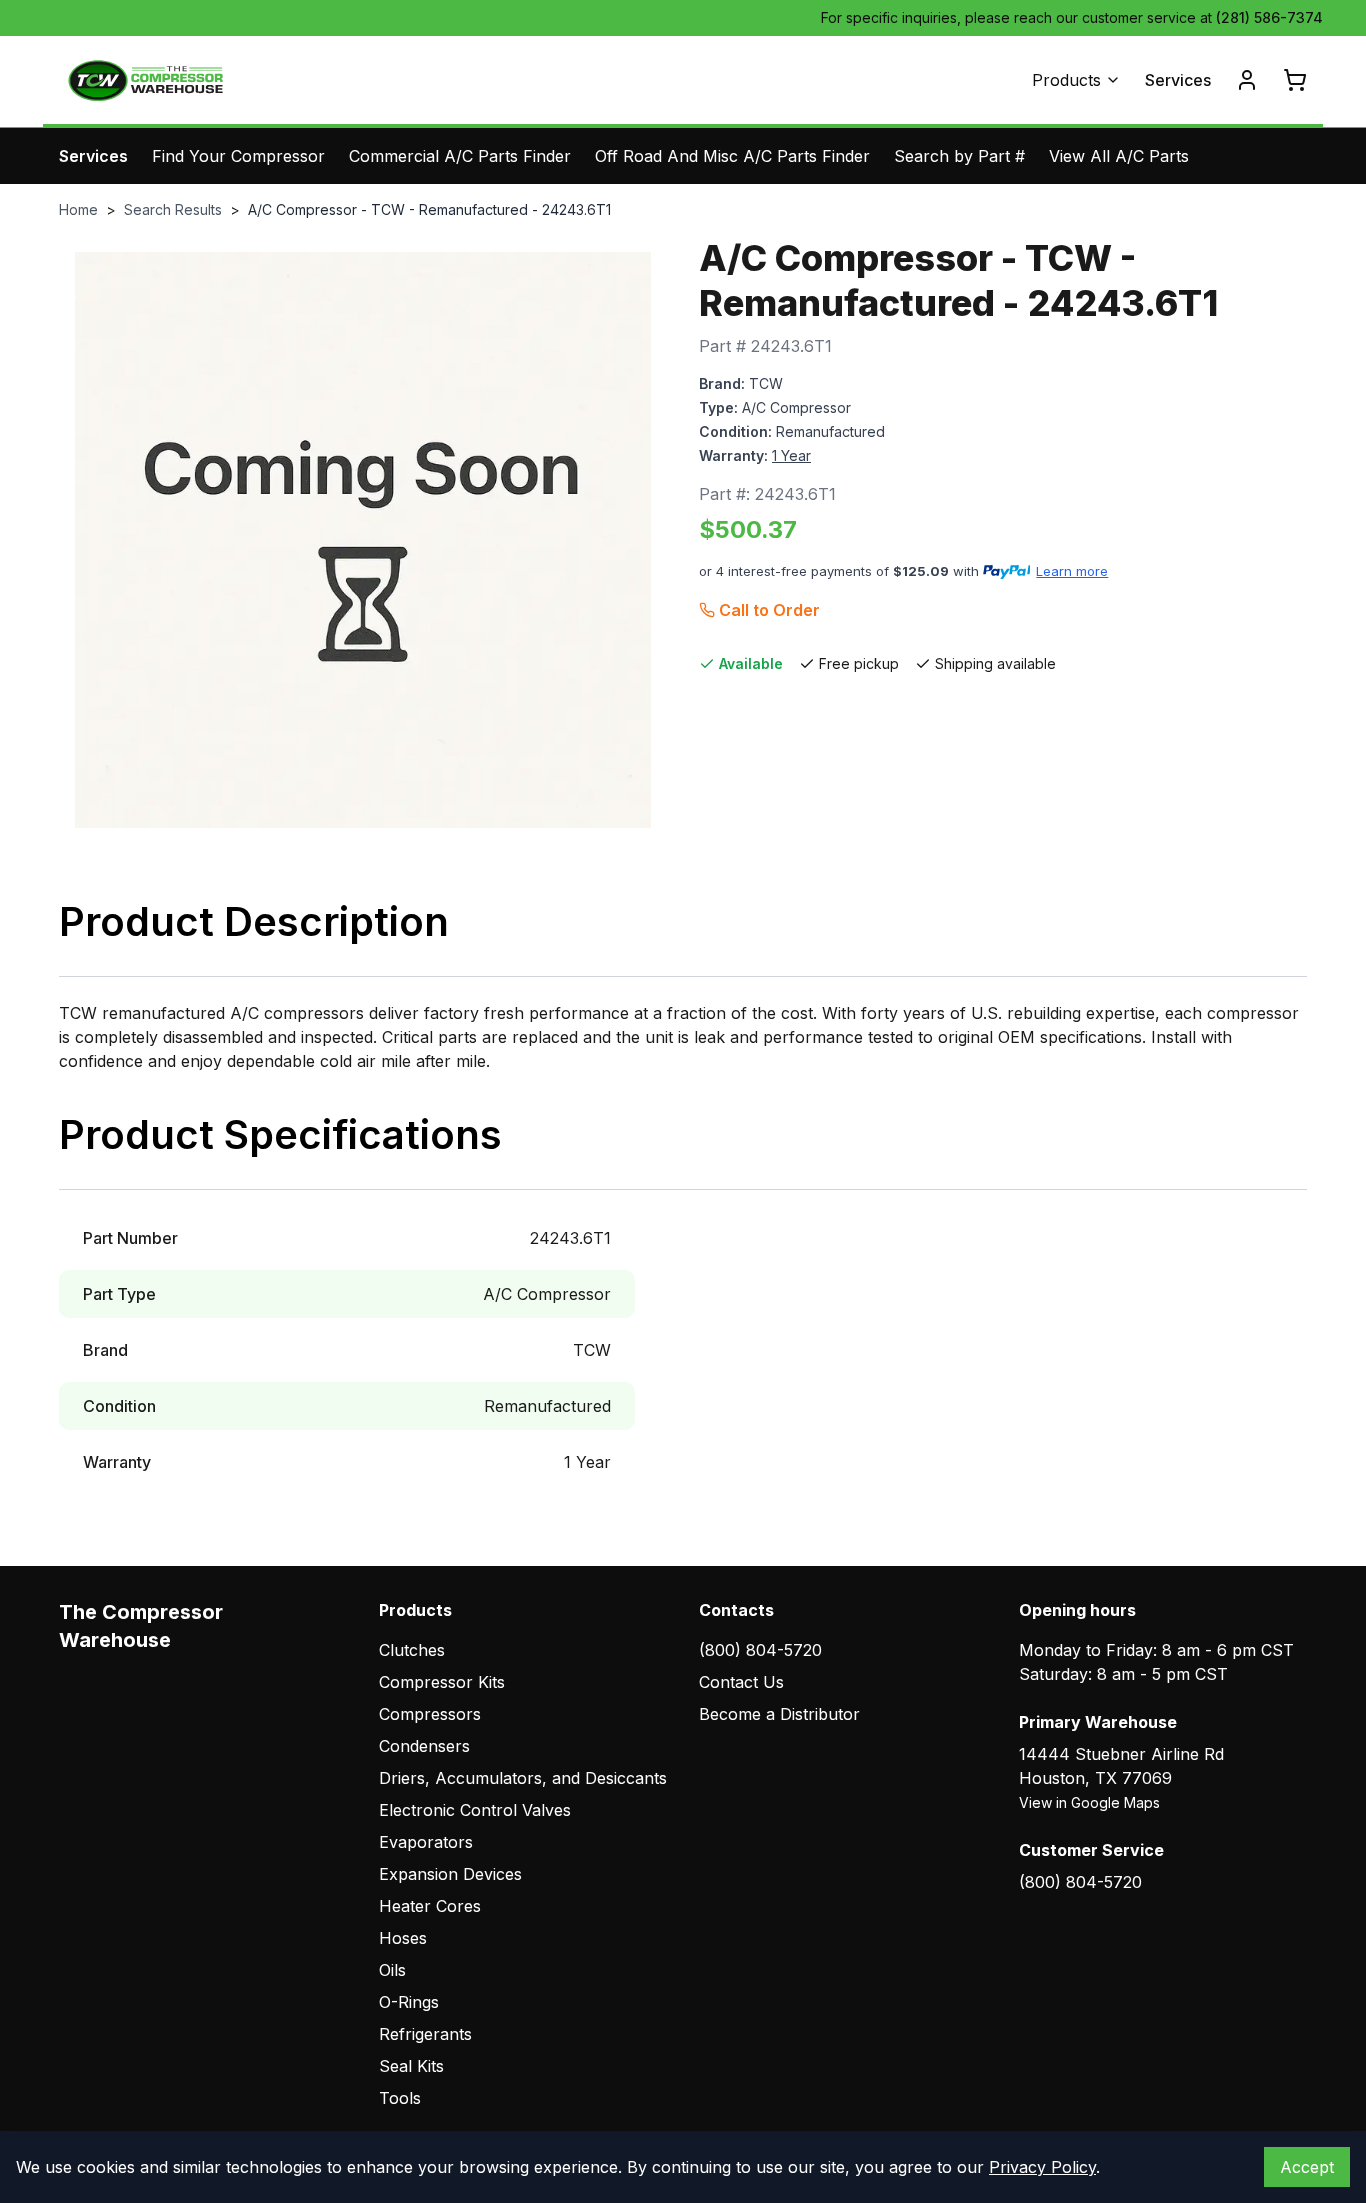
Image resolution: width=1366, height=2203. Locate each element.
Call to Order (769, 610)
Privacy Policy (1042, 2167)
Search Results (173, 209)
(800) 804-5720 (760, 1650)
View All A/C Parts (1119, 156)
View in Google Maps (1089, 1802)
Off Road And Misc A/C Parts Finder (732, 156)
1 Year (791, 455)
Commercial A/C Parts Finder (460, 156)
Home (78, 209)
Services (1178, 80)
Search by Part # (959, 156)
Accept (1307, 2167)
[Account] (1247, 80)
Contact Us (741, 1682)
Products (1066, 80)
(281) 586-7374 (1269, 17)
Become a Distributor (779, 1714)
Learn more (1072, 571)
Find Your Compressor (238, 156)
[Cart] (1295, 80)
